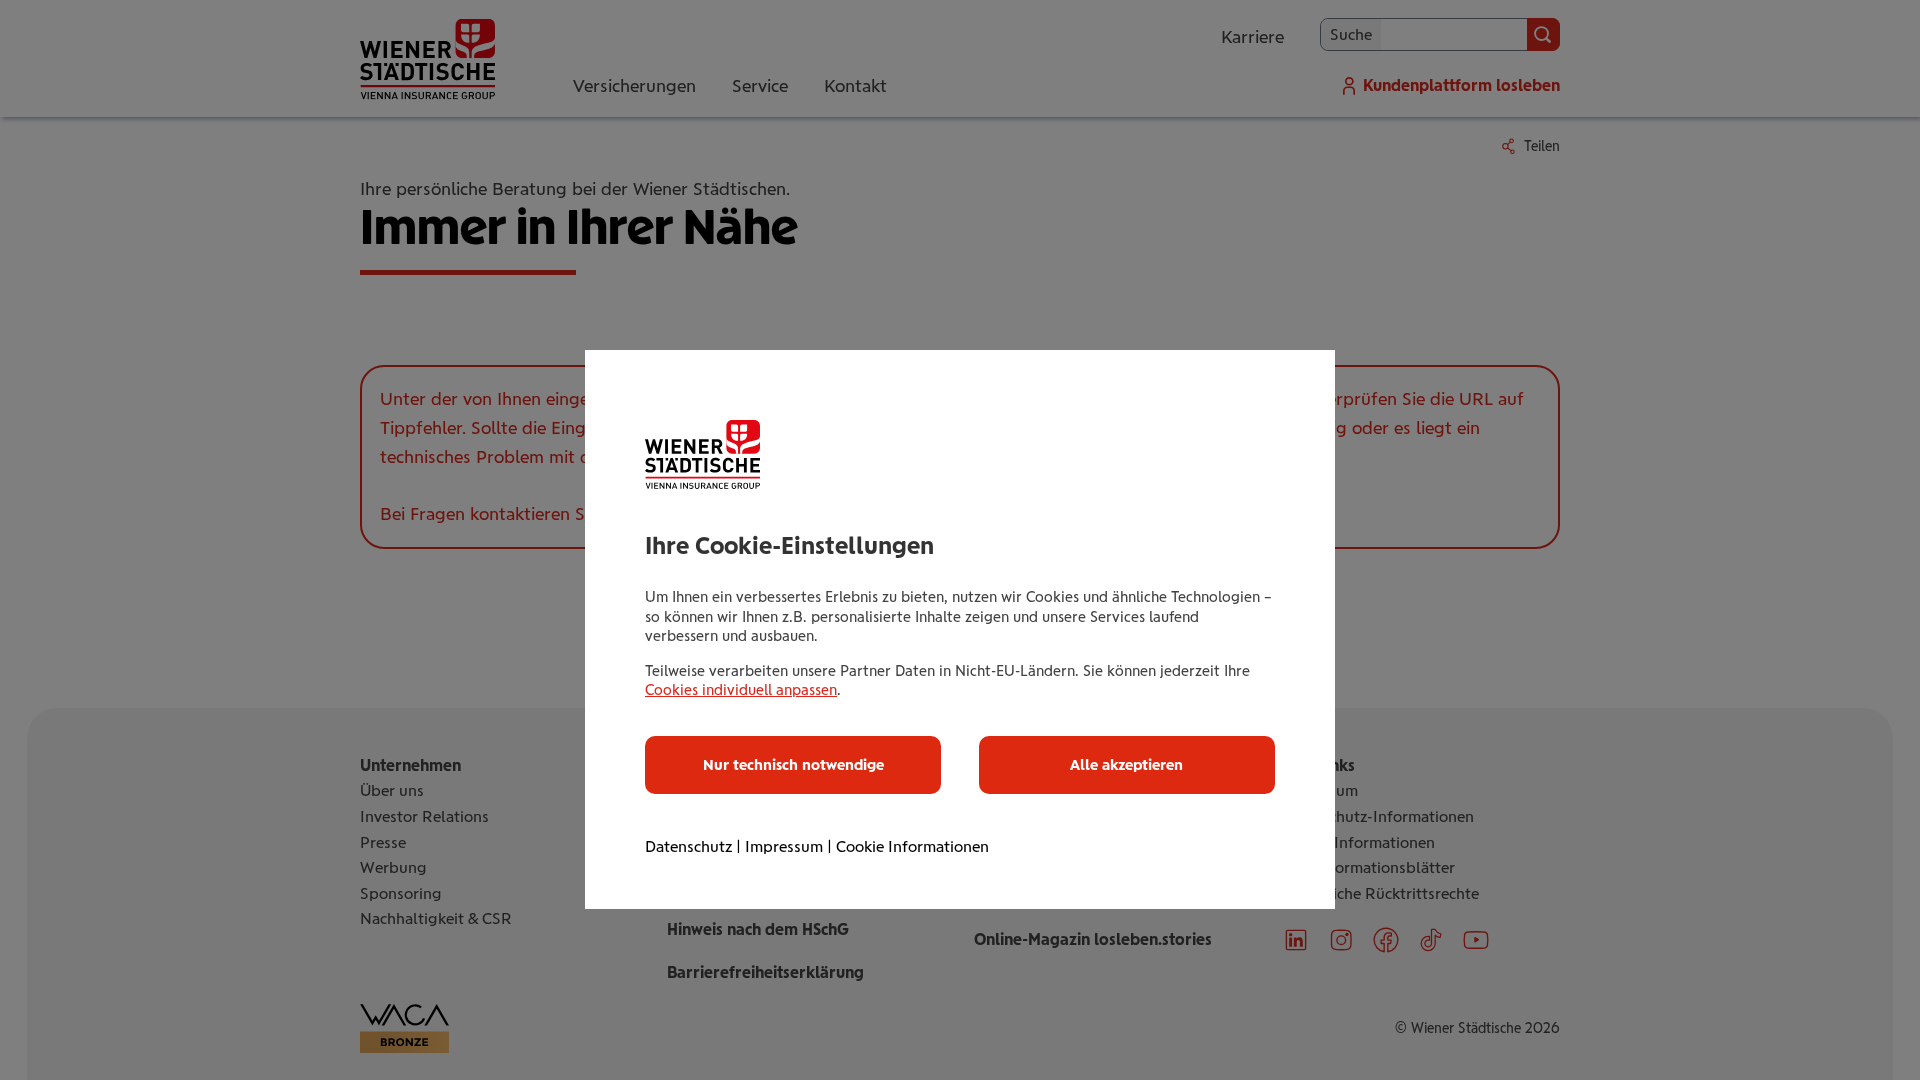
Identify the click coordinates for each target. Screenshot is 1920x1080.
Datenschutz (688, 846)
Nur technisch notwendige (793, 765)
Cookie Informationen (912, 846)
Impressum (784, 846)
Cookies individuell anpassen (741, 690)
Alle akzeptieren (1126, 765)
